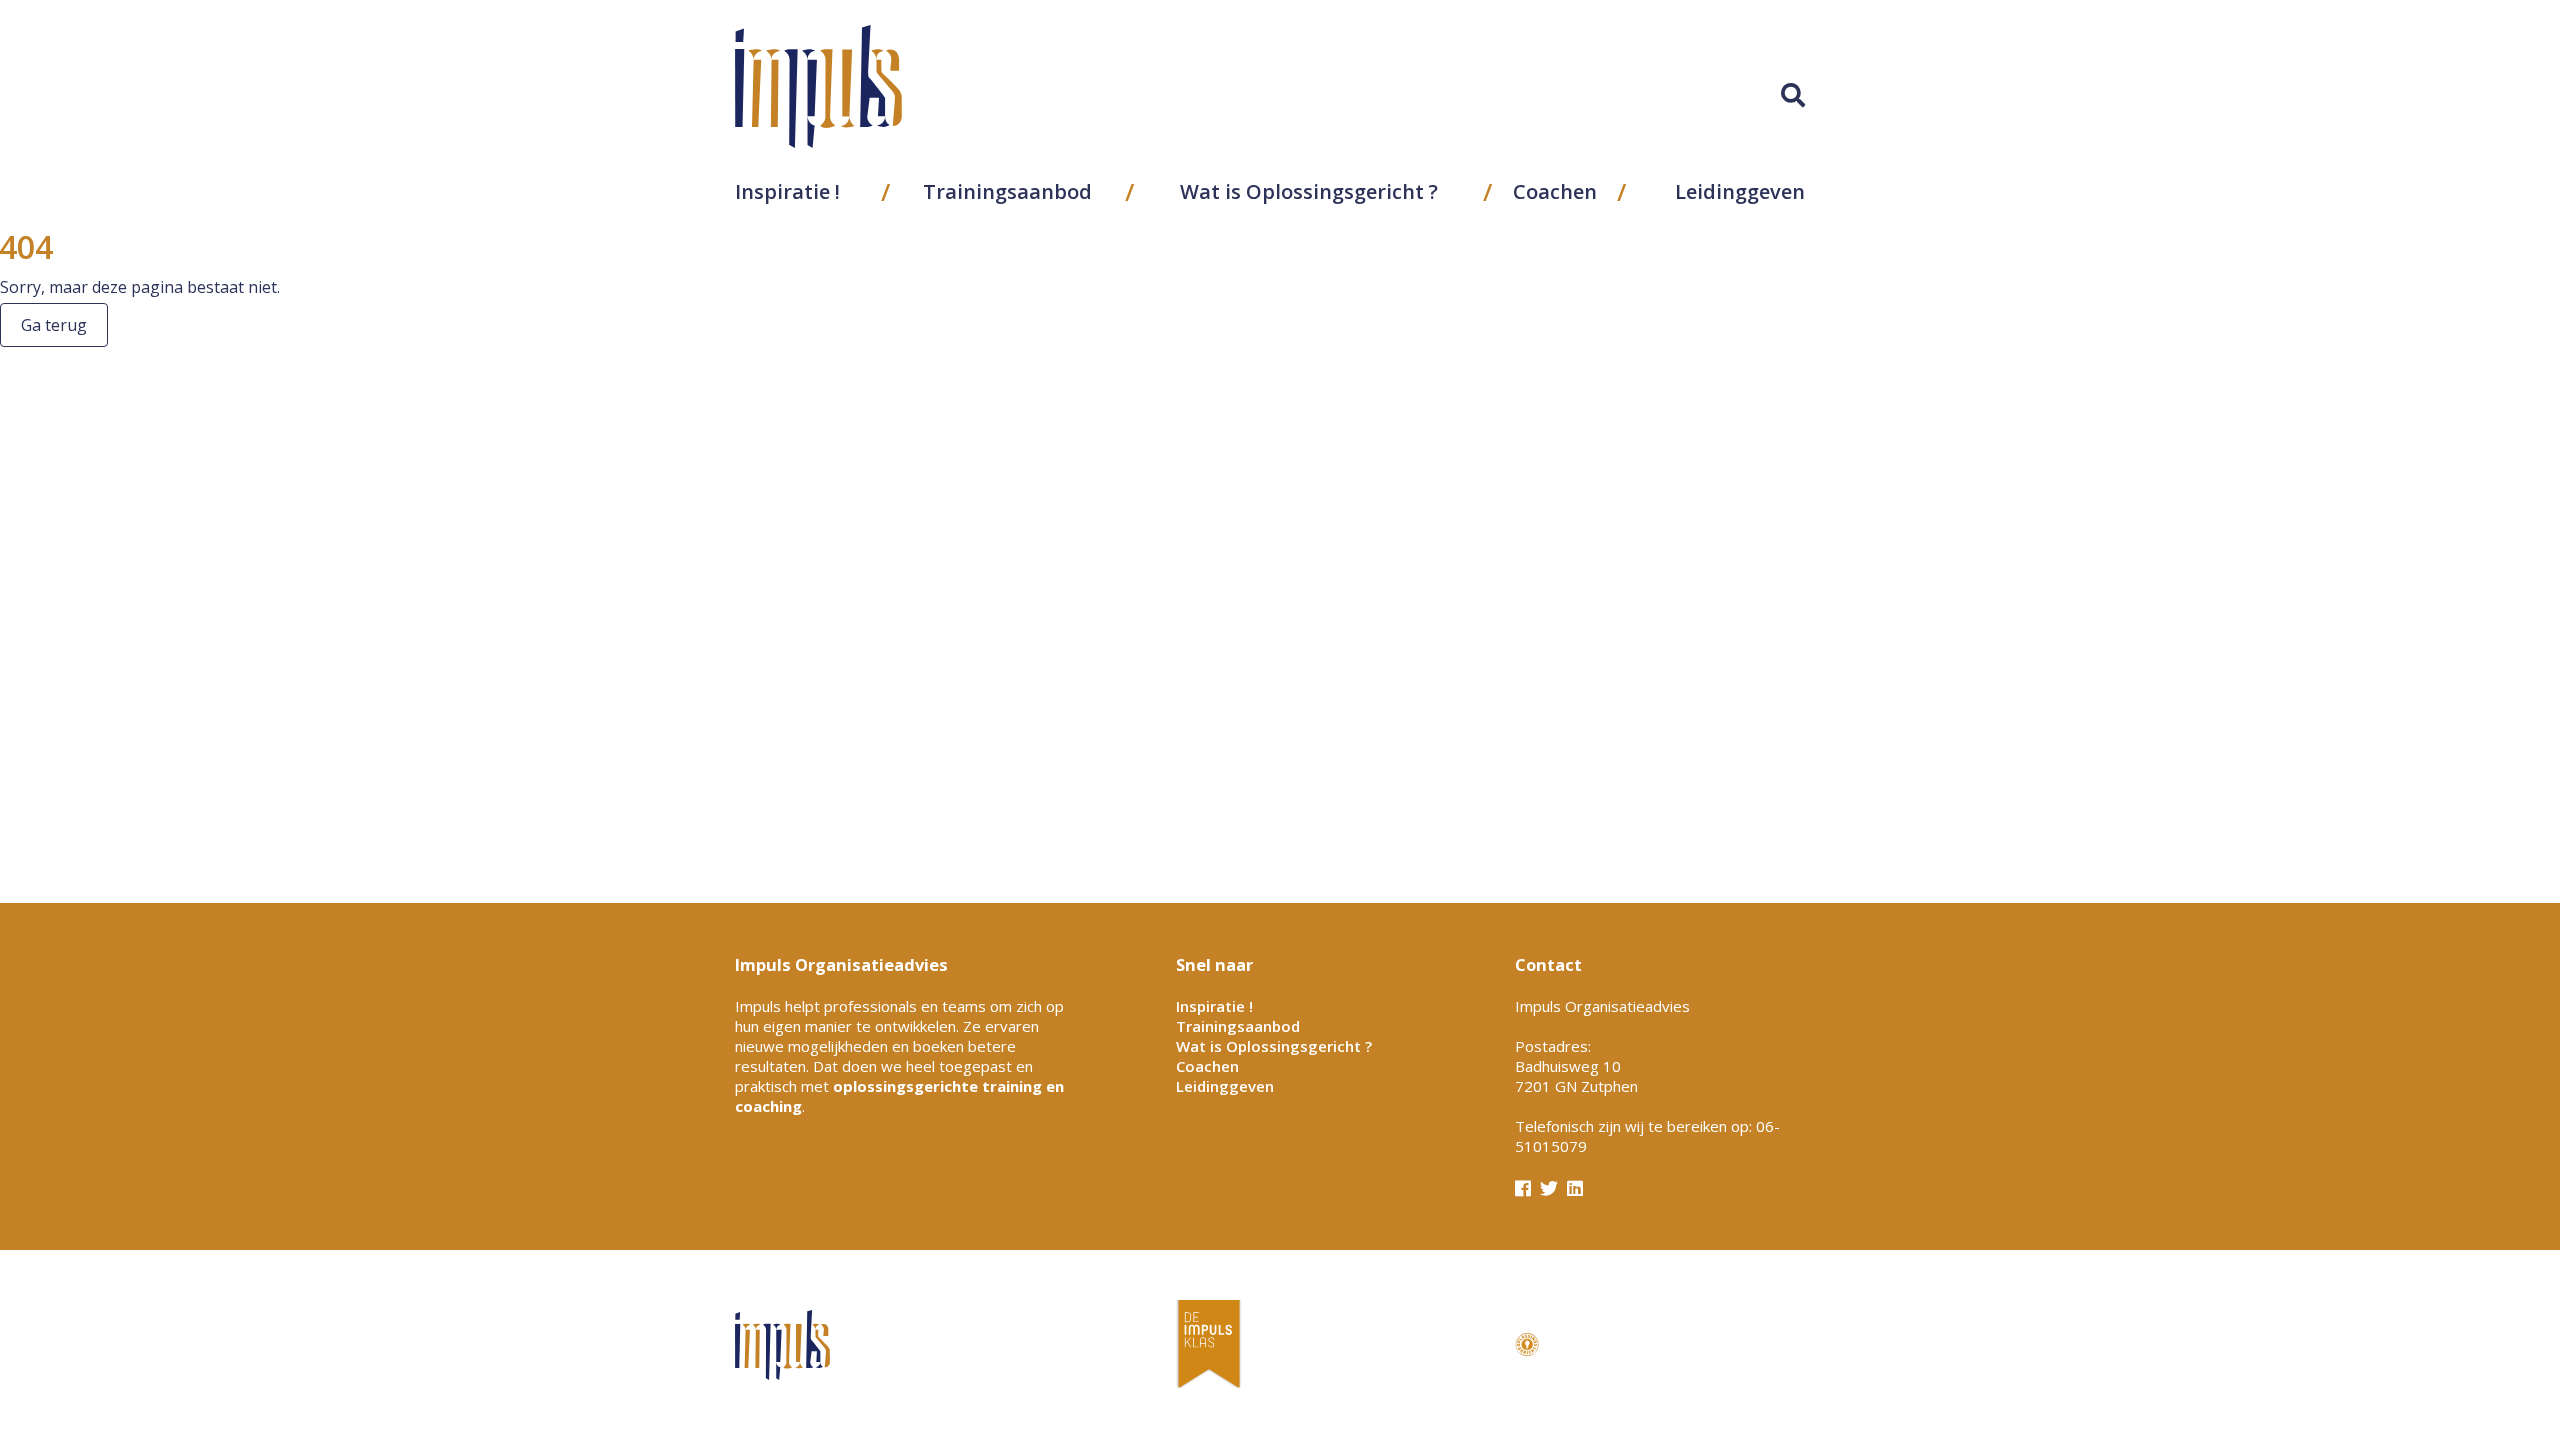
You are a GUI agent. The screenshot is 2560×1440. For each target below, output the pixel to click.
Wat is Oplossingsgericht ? (1309, 191)
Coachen (1555, 191)
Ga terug (54, 325)
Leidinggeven (1740, 191)
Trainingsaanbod (1007, 191)
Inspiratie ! (787, 191)
